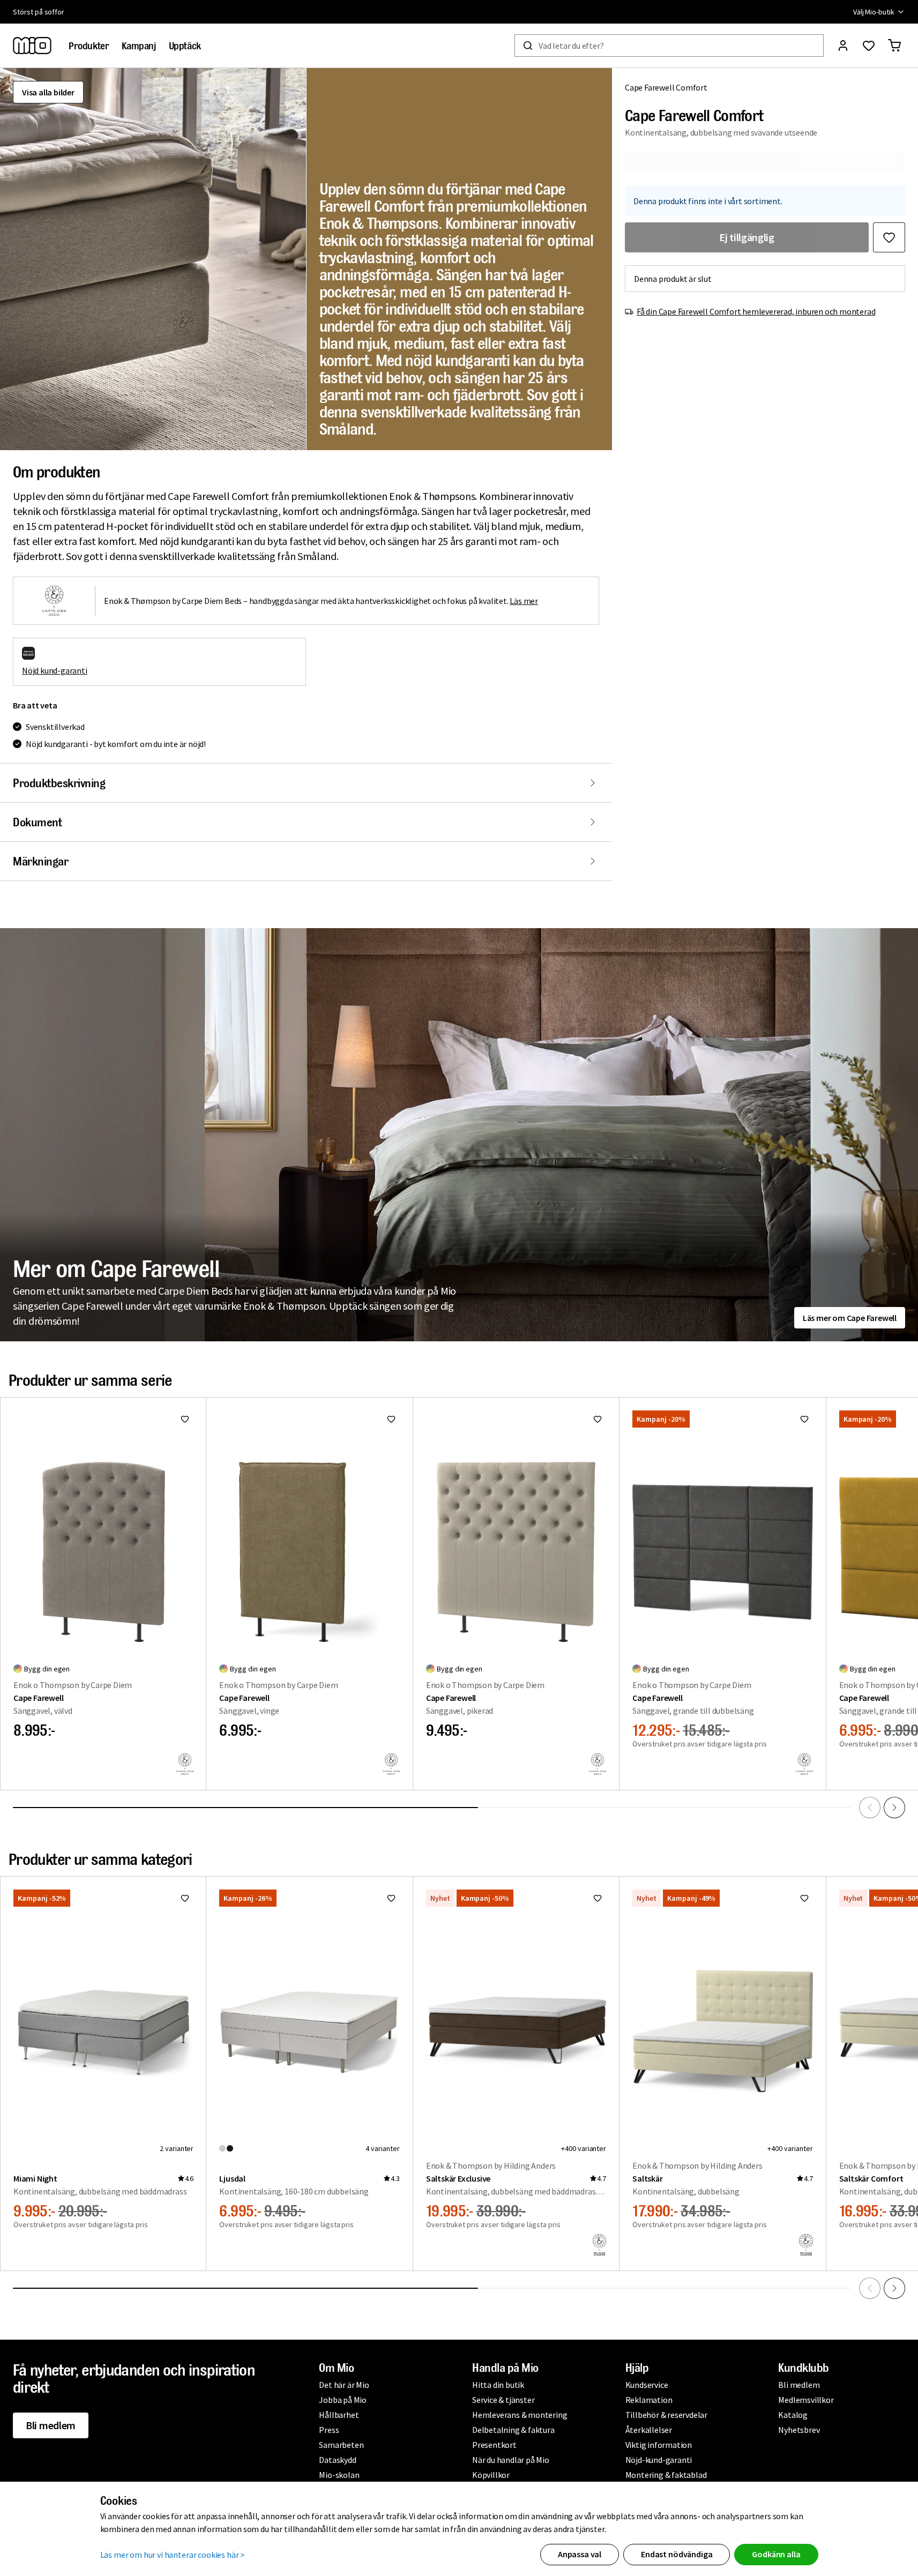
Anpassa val (580, 2554)
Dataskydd (337, 2460)
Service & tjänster (503, 2400)
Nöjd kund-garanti (55, 670)
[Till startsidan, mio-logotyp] (32, 46)
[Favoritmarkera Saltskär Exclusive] (598, 1898)
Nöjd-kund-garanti (659, 2460)
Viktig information (659, 2445)
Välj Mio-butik (874, 12)
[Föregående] (870, 1808)
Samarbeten (341, 2445)
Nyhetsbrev (799, 2430)
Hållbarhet (339, 2415)
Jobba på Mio (343, 2400)
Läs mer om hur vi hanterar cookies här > (173, 2555)
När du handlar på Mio (511, 2460)
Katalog (793, 2415)
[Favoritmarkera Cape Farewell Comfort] (889, 237)
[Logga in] (843, 46)
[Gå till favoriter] (869, 46)
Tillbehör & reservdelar (666, 2415)
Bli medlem (51, 2425)
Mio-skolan (339, 2475)
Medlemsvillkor (806, 2400)
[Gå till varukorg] (894, 46)
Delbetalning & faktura (513, 2430)
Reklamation (649, 2400)
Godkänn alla (776, 2554)
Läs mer (524, 601)
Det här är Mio (344, 2385)
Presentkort (494, 2445)
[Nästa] (894, 1808)
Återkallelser (649, 2430)
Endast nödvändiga (677, 2554)
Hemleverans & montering (520, 2415)
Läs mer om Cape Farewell (850, 1318)
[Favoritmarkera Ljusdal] (391, 1898)
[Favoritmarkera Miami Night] (185, 1898)
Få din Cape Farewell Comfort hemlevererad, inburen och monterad (756, 311)
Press (329, 2430)
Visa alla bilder (48, 92)
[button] (153, 259)
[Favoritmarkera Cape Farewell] (185, 1419)
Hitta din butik (498, 2385)
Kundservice (647, 2385)
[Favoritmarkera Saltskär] (804, 1898)
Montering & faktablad (666, 2475)
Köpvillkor (491, 2475)
